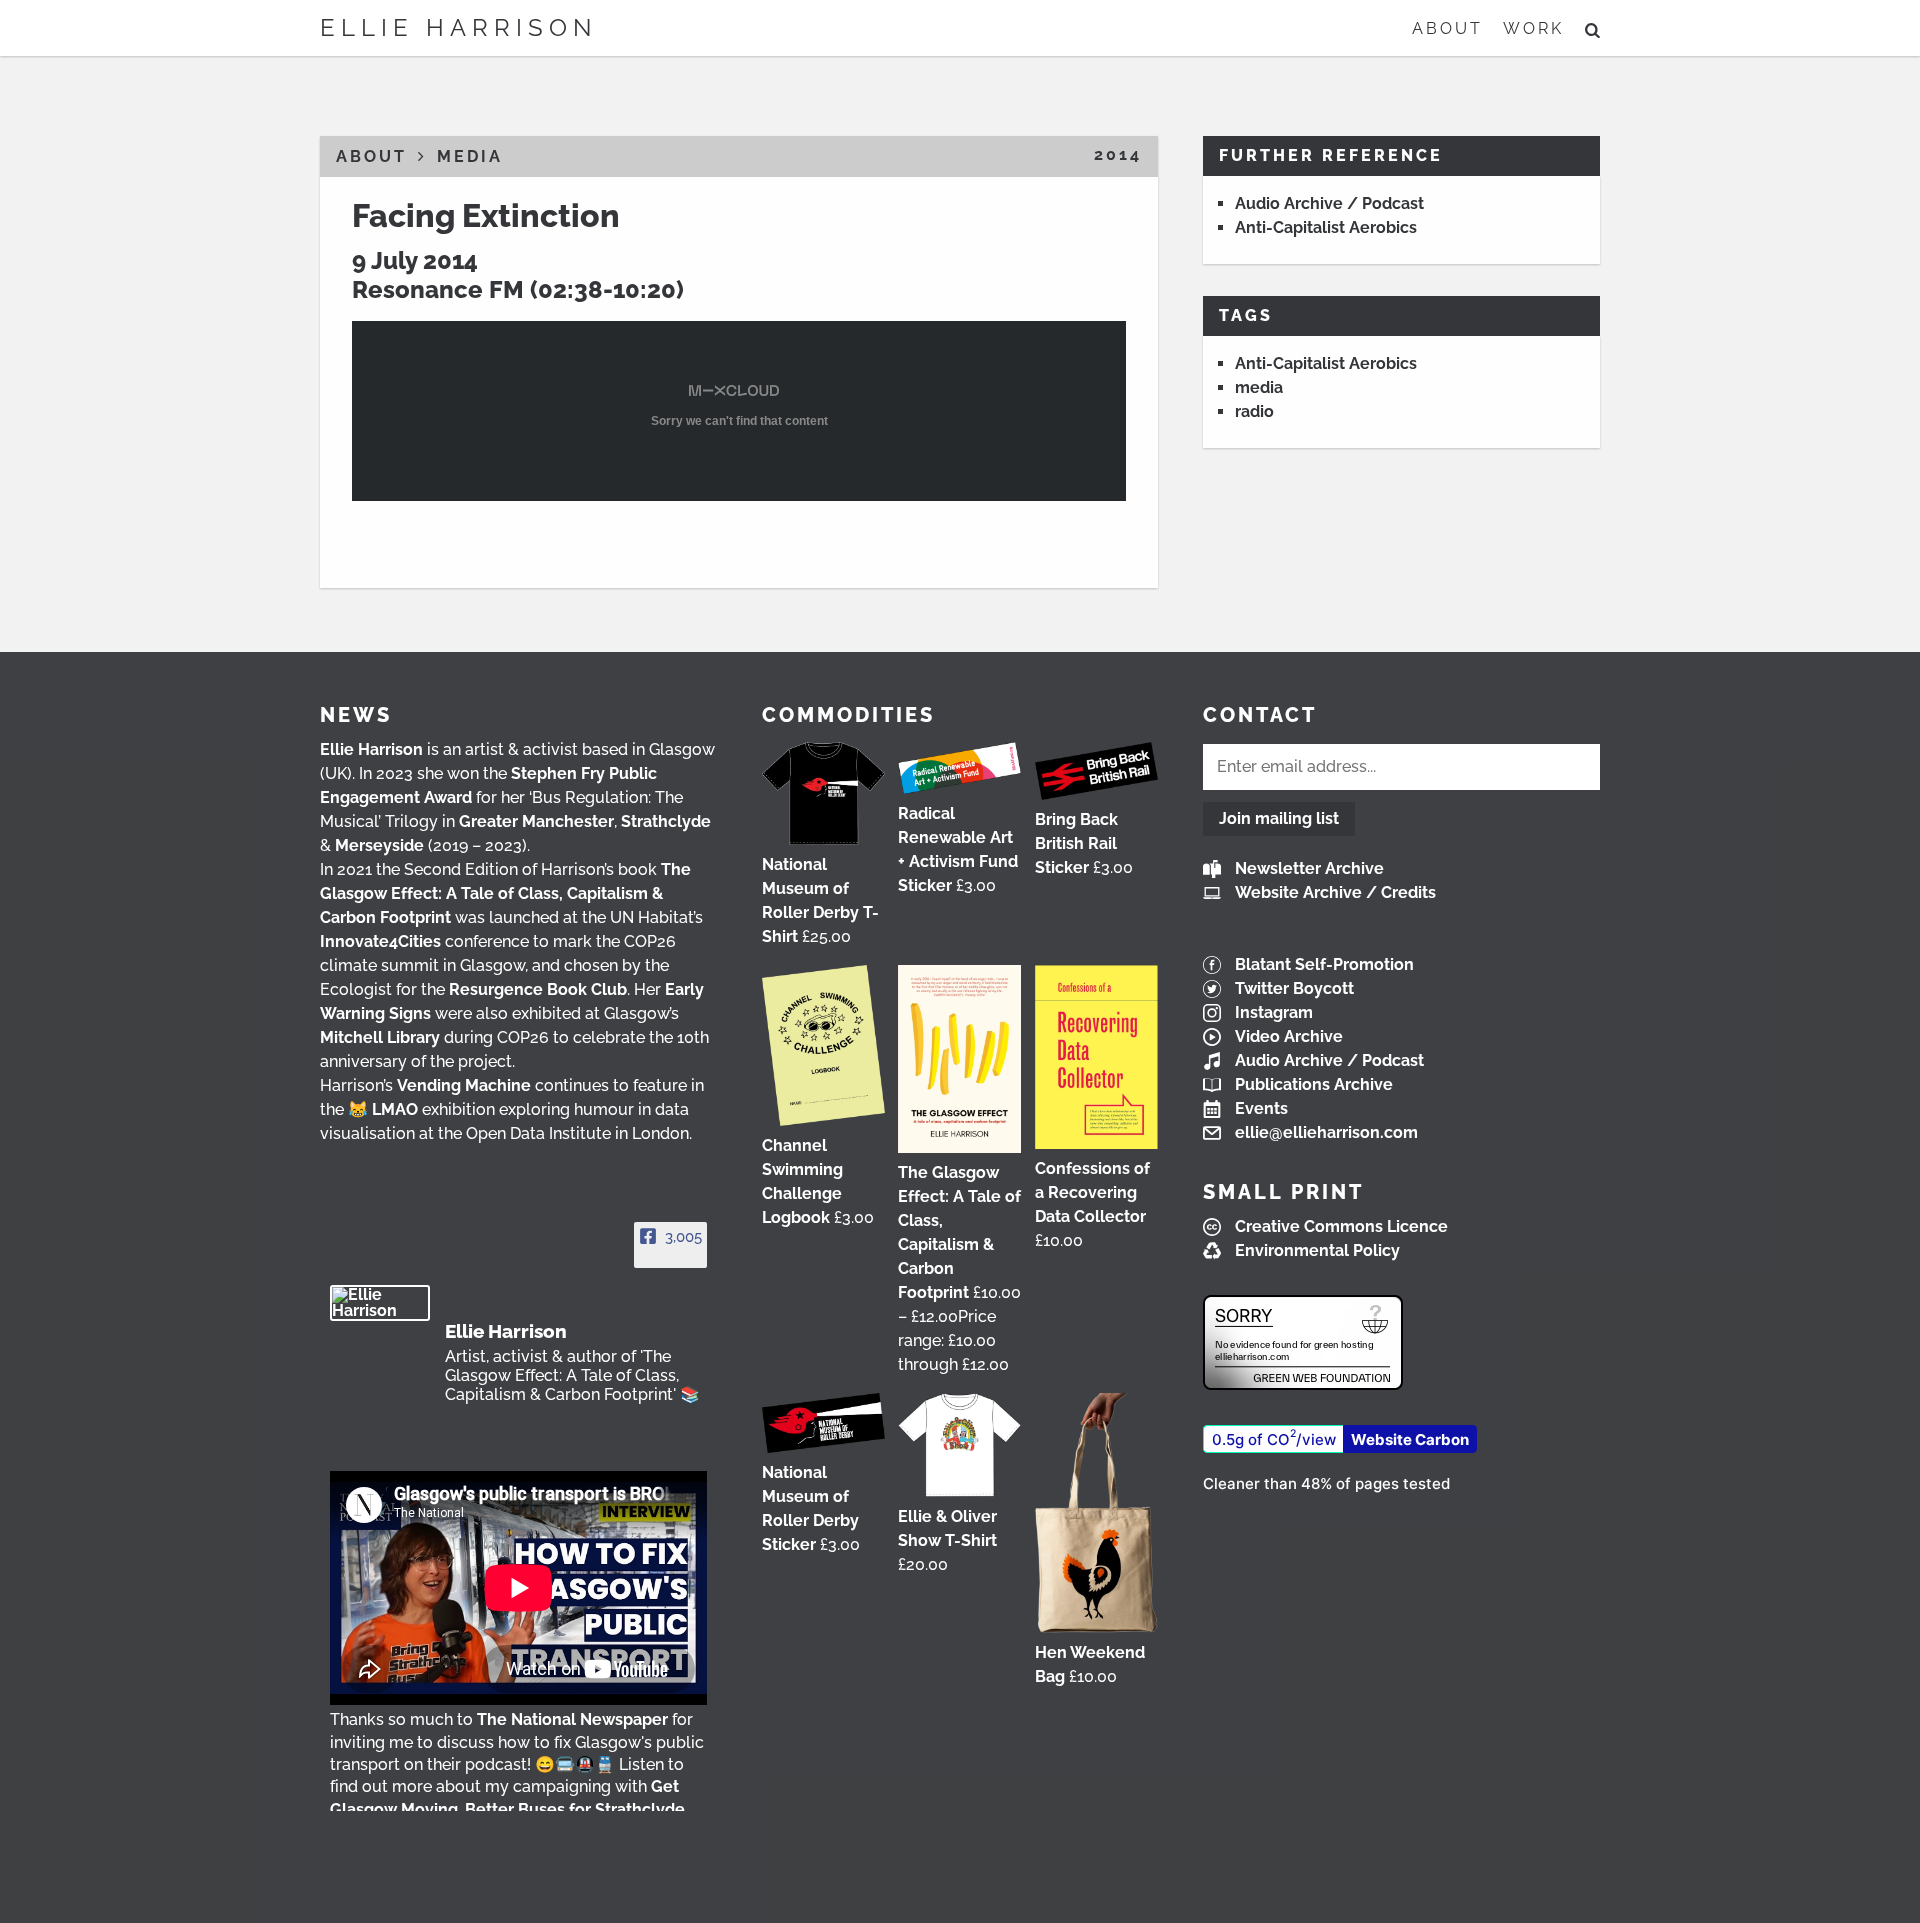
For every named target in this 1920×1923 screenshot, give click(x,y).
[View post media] (518, 1588)
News (356, 715)
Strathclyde (666, 821)
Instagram (1274, 1012)
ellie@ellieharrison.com (1326, 1132)
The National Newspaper (572, 1719)
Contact (1260, 715)
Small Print (1283, 1192)
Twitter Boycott (1294, 988)
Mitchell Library (380, 1037)
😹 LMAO (383, 1109)
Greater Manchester (536, 821)
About (1447, 28)
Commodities (848, 715)
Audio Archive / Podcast (1329, 203)
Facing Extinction (486, 215)
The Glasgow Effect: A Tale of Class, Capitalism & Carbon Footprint (505, 893)
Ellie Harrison (459, 27)
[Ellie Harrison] (380, 1303)
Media (470, 156)
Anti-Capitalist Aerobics (1326, 227)
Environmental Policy (1317, 1250)
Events (1261, 1108)
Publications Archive (1314, 1084)
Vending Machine (464, 1085)
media (1259, 387)
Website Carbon (1410, 1439)
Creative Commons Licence (1341, 1226)
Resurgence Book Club (538, 989)
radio (1254, 411)
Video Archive (1289, 1036)
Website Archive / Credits (1335, 892)
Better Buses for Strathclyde (575, 1809)
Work (1533, 28)
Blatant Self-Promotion (1324, 964)
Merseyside (379, 845)
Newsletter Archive (1309, 868)
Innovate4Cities (380, 941)
